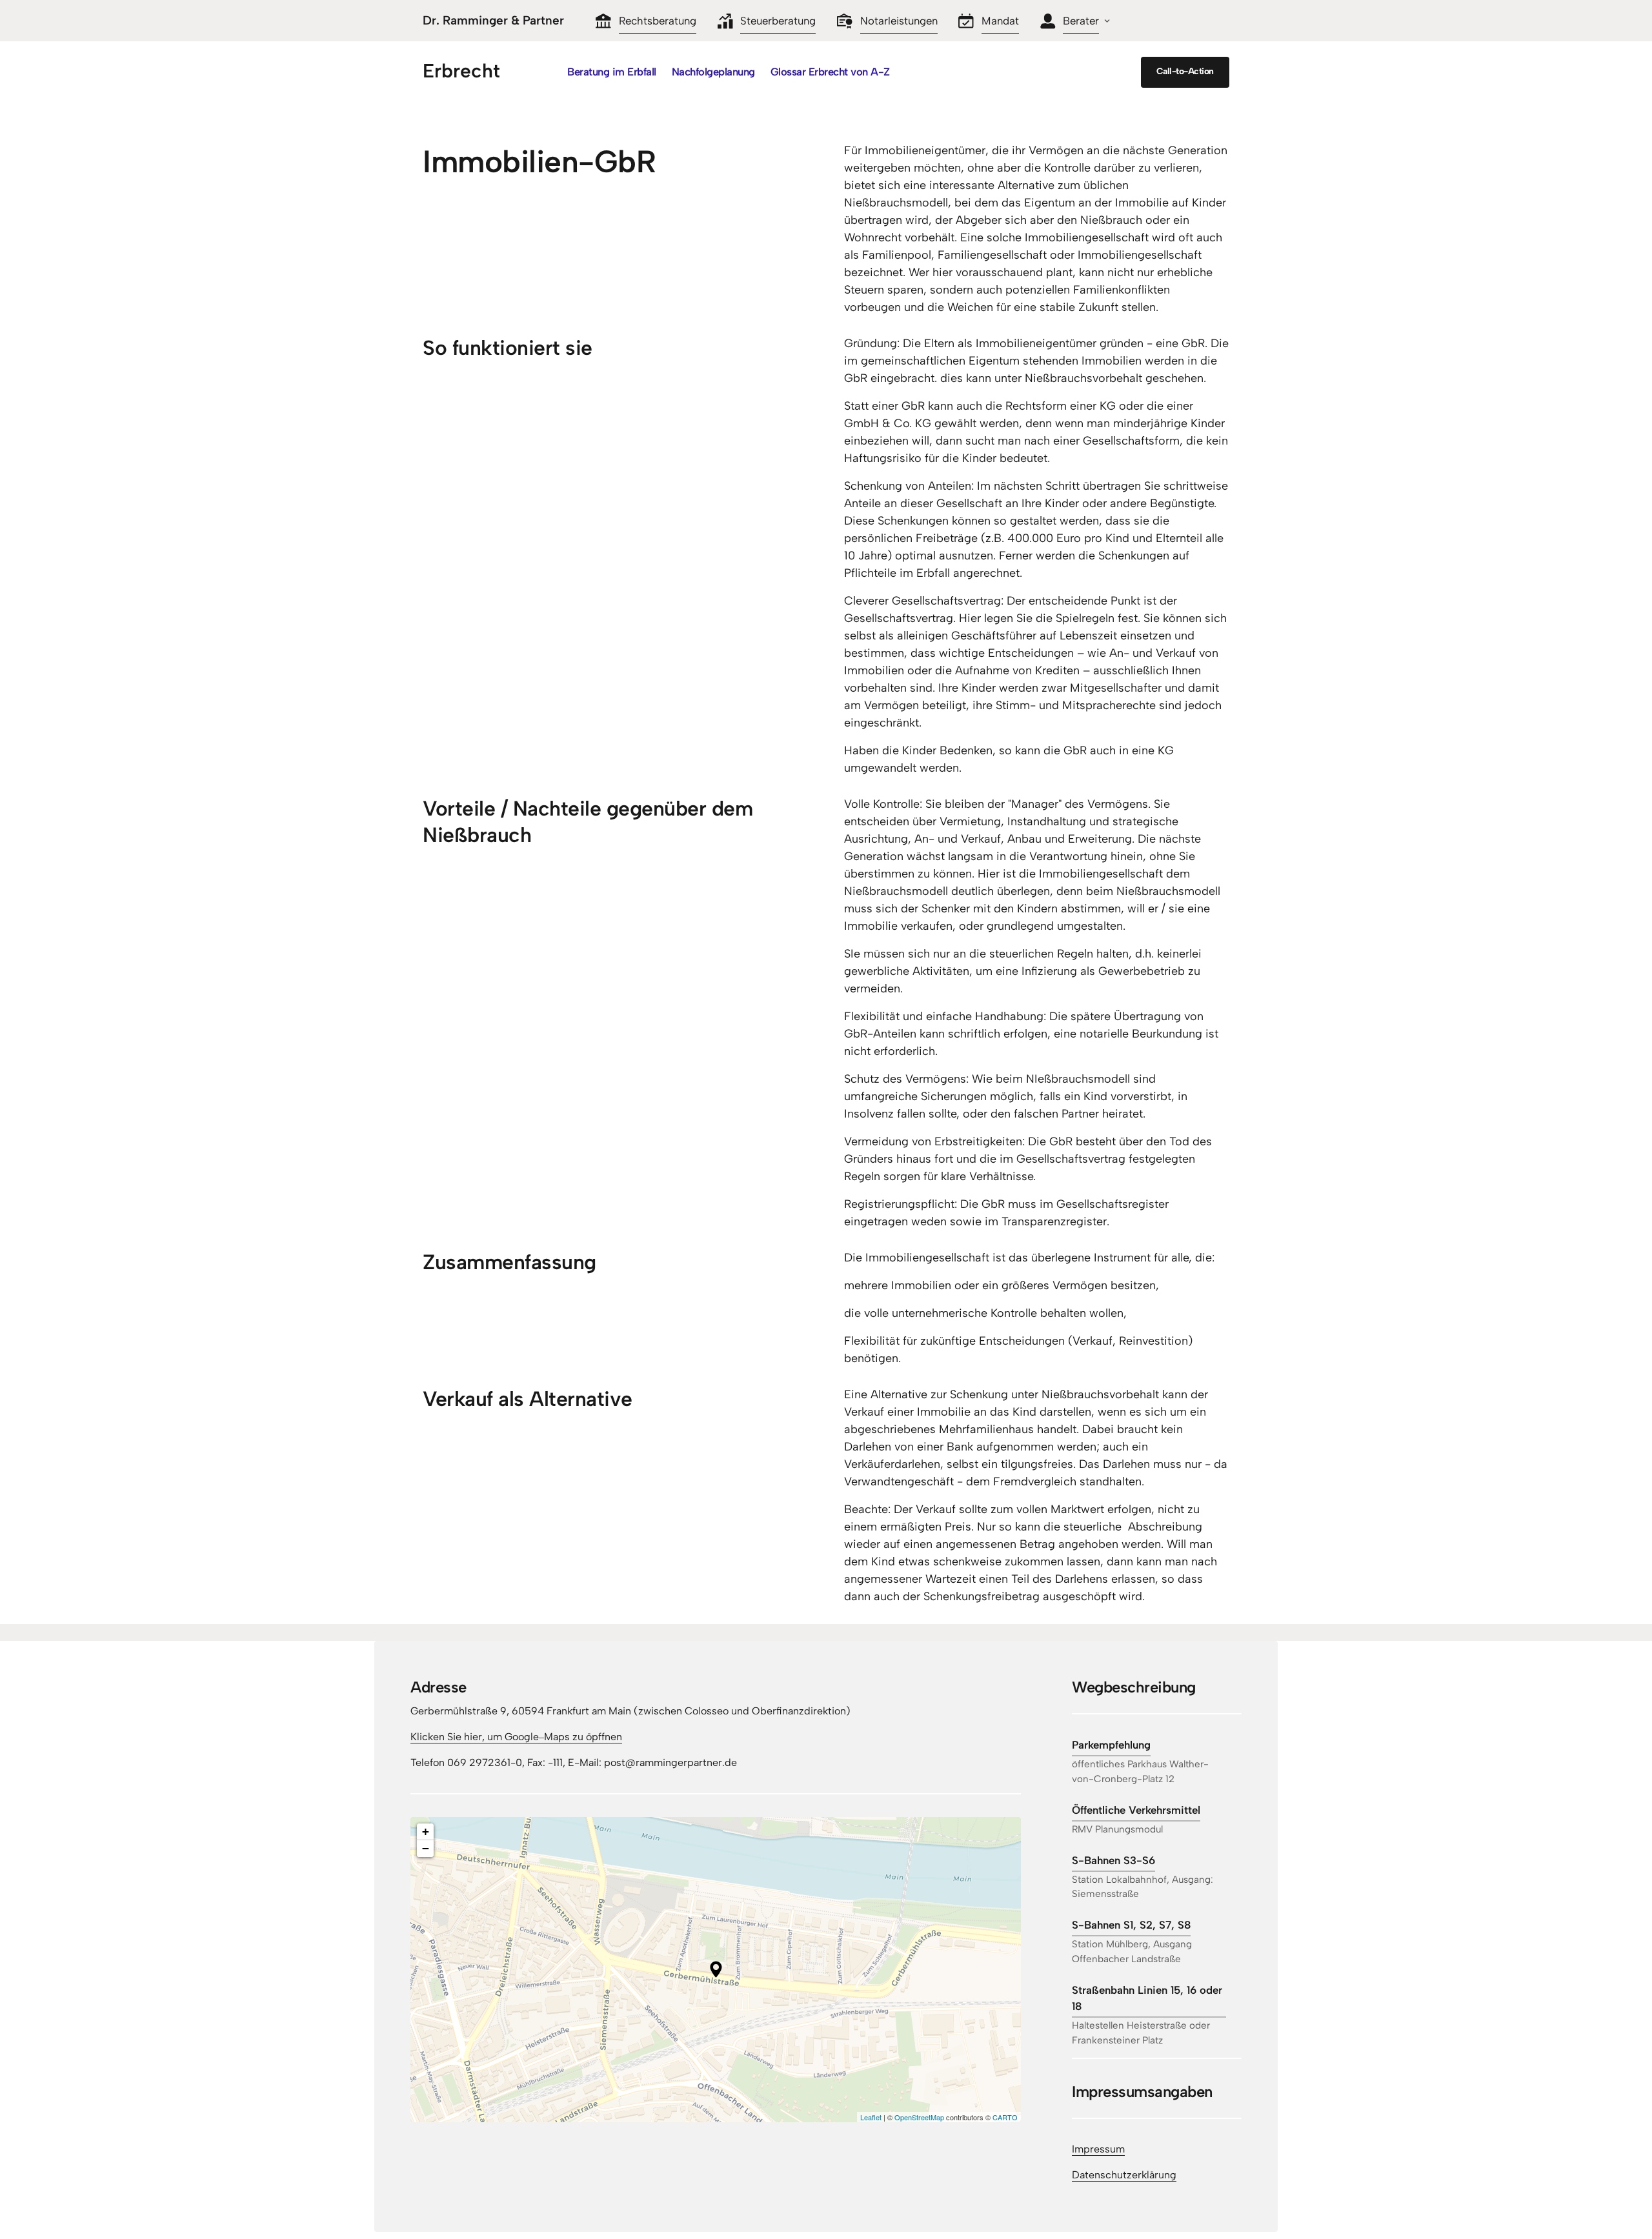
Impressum (1098, 2149)
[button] (716, 1969)
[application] (716, 1970)
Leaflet (871, 2117)
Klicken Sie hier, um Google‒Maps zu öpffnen (516, 1737)
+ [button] (426, 1832)
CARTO (1005, 2117)
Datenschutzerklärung (1124, 2175)
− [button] (426, 1848)
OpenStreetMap (919, 2117)
